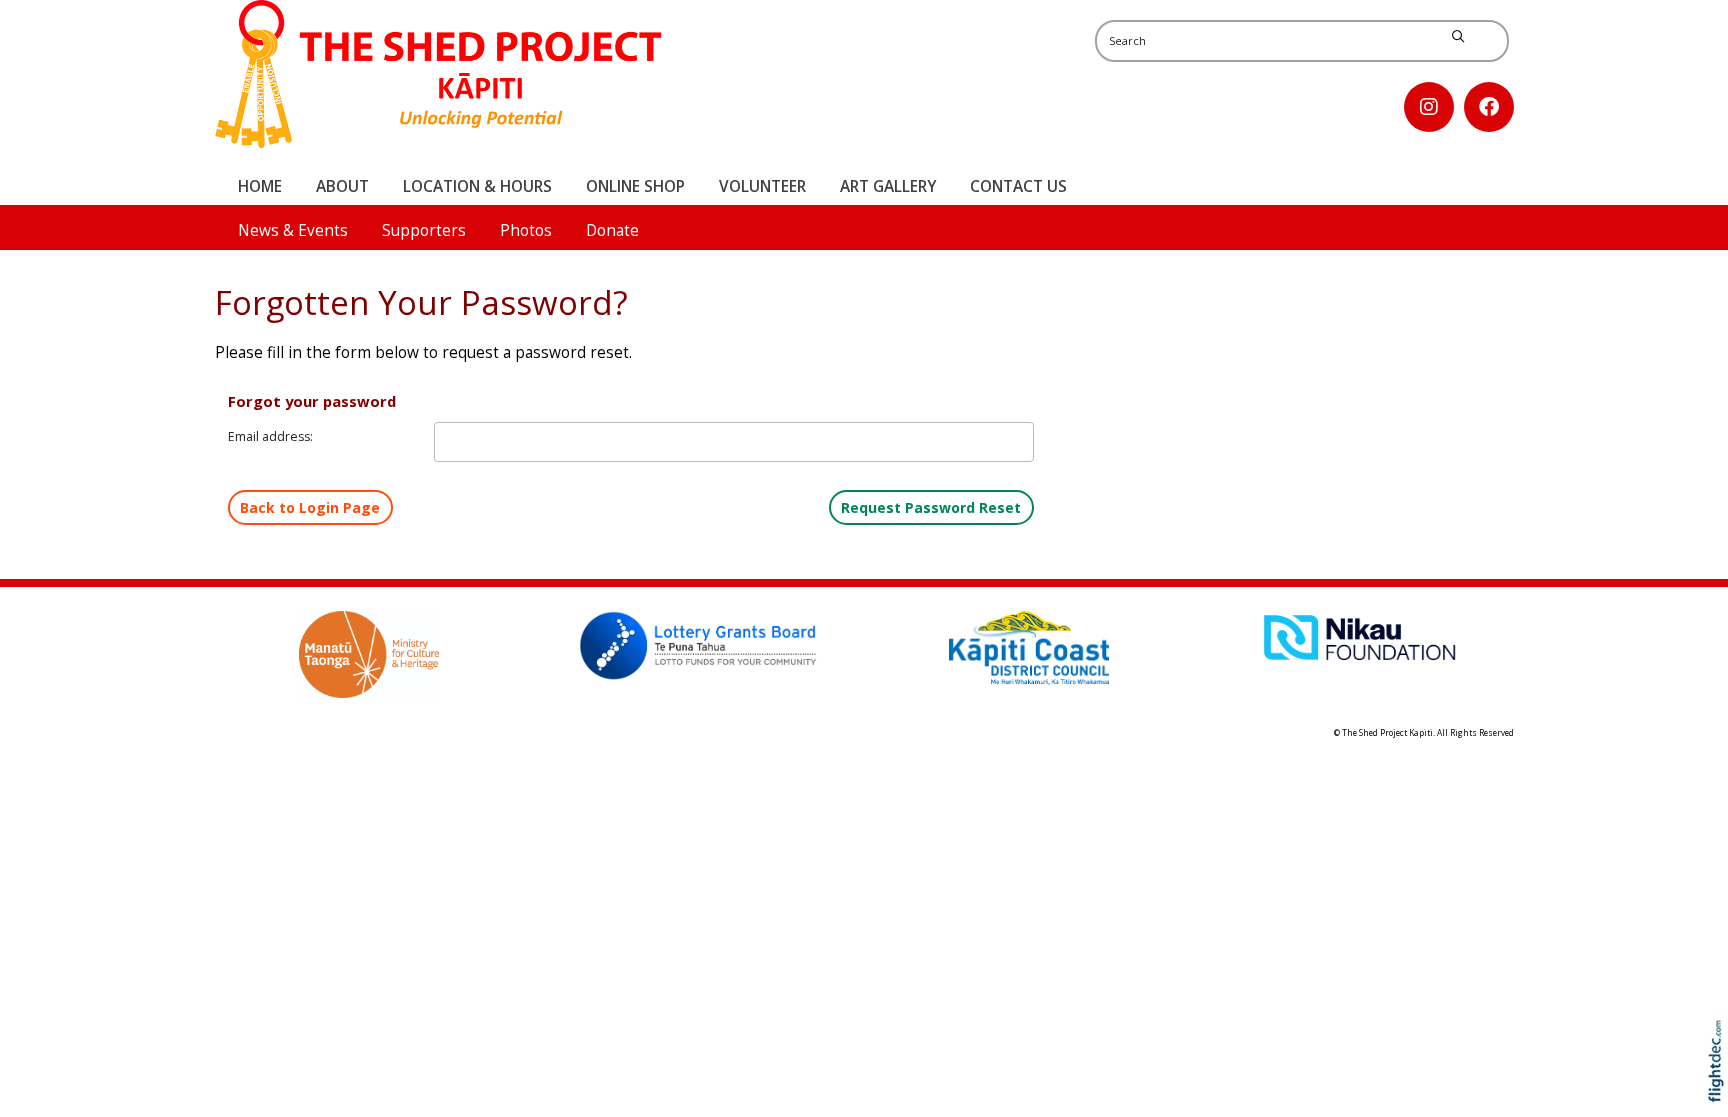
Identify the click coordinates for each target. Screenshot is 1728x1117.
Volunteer (762, 186)
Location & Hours (477, 186)
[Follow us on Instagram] (1429, 107)
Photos (526, 230)
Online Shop (635, 186)
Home (260, 186)
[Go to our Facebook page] (1489, 107)
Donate (612, 230)
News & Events (293, 230)
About (342, 186)
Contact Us (1018, 186)
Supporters (424, 230)
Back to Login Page (310, 507)
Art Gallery (888, 186)
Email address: (270, 436)
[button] (1720, 1089)
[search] (1458, 37)
